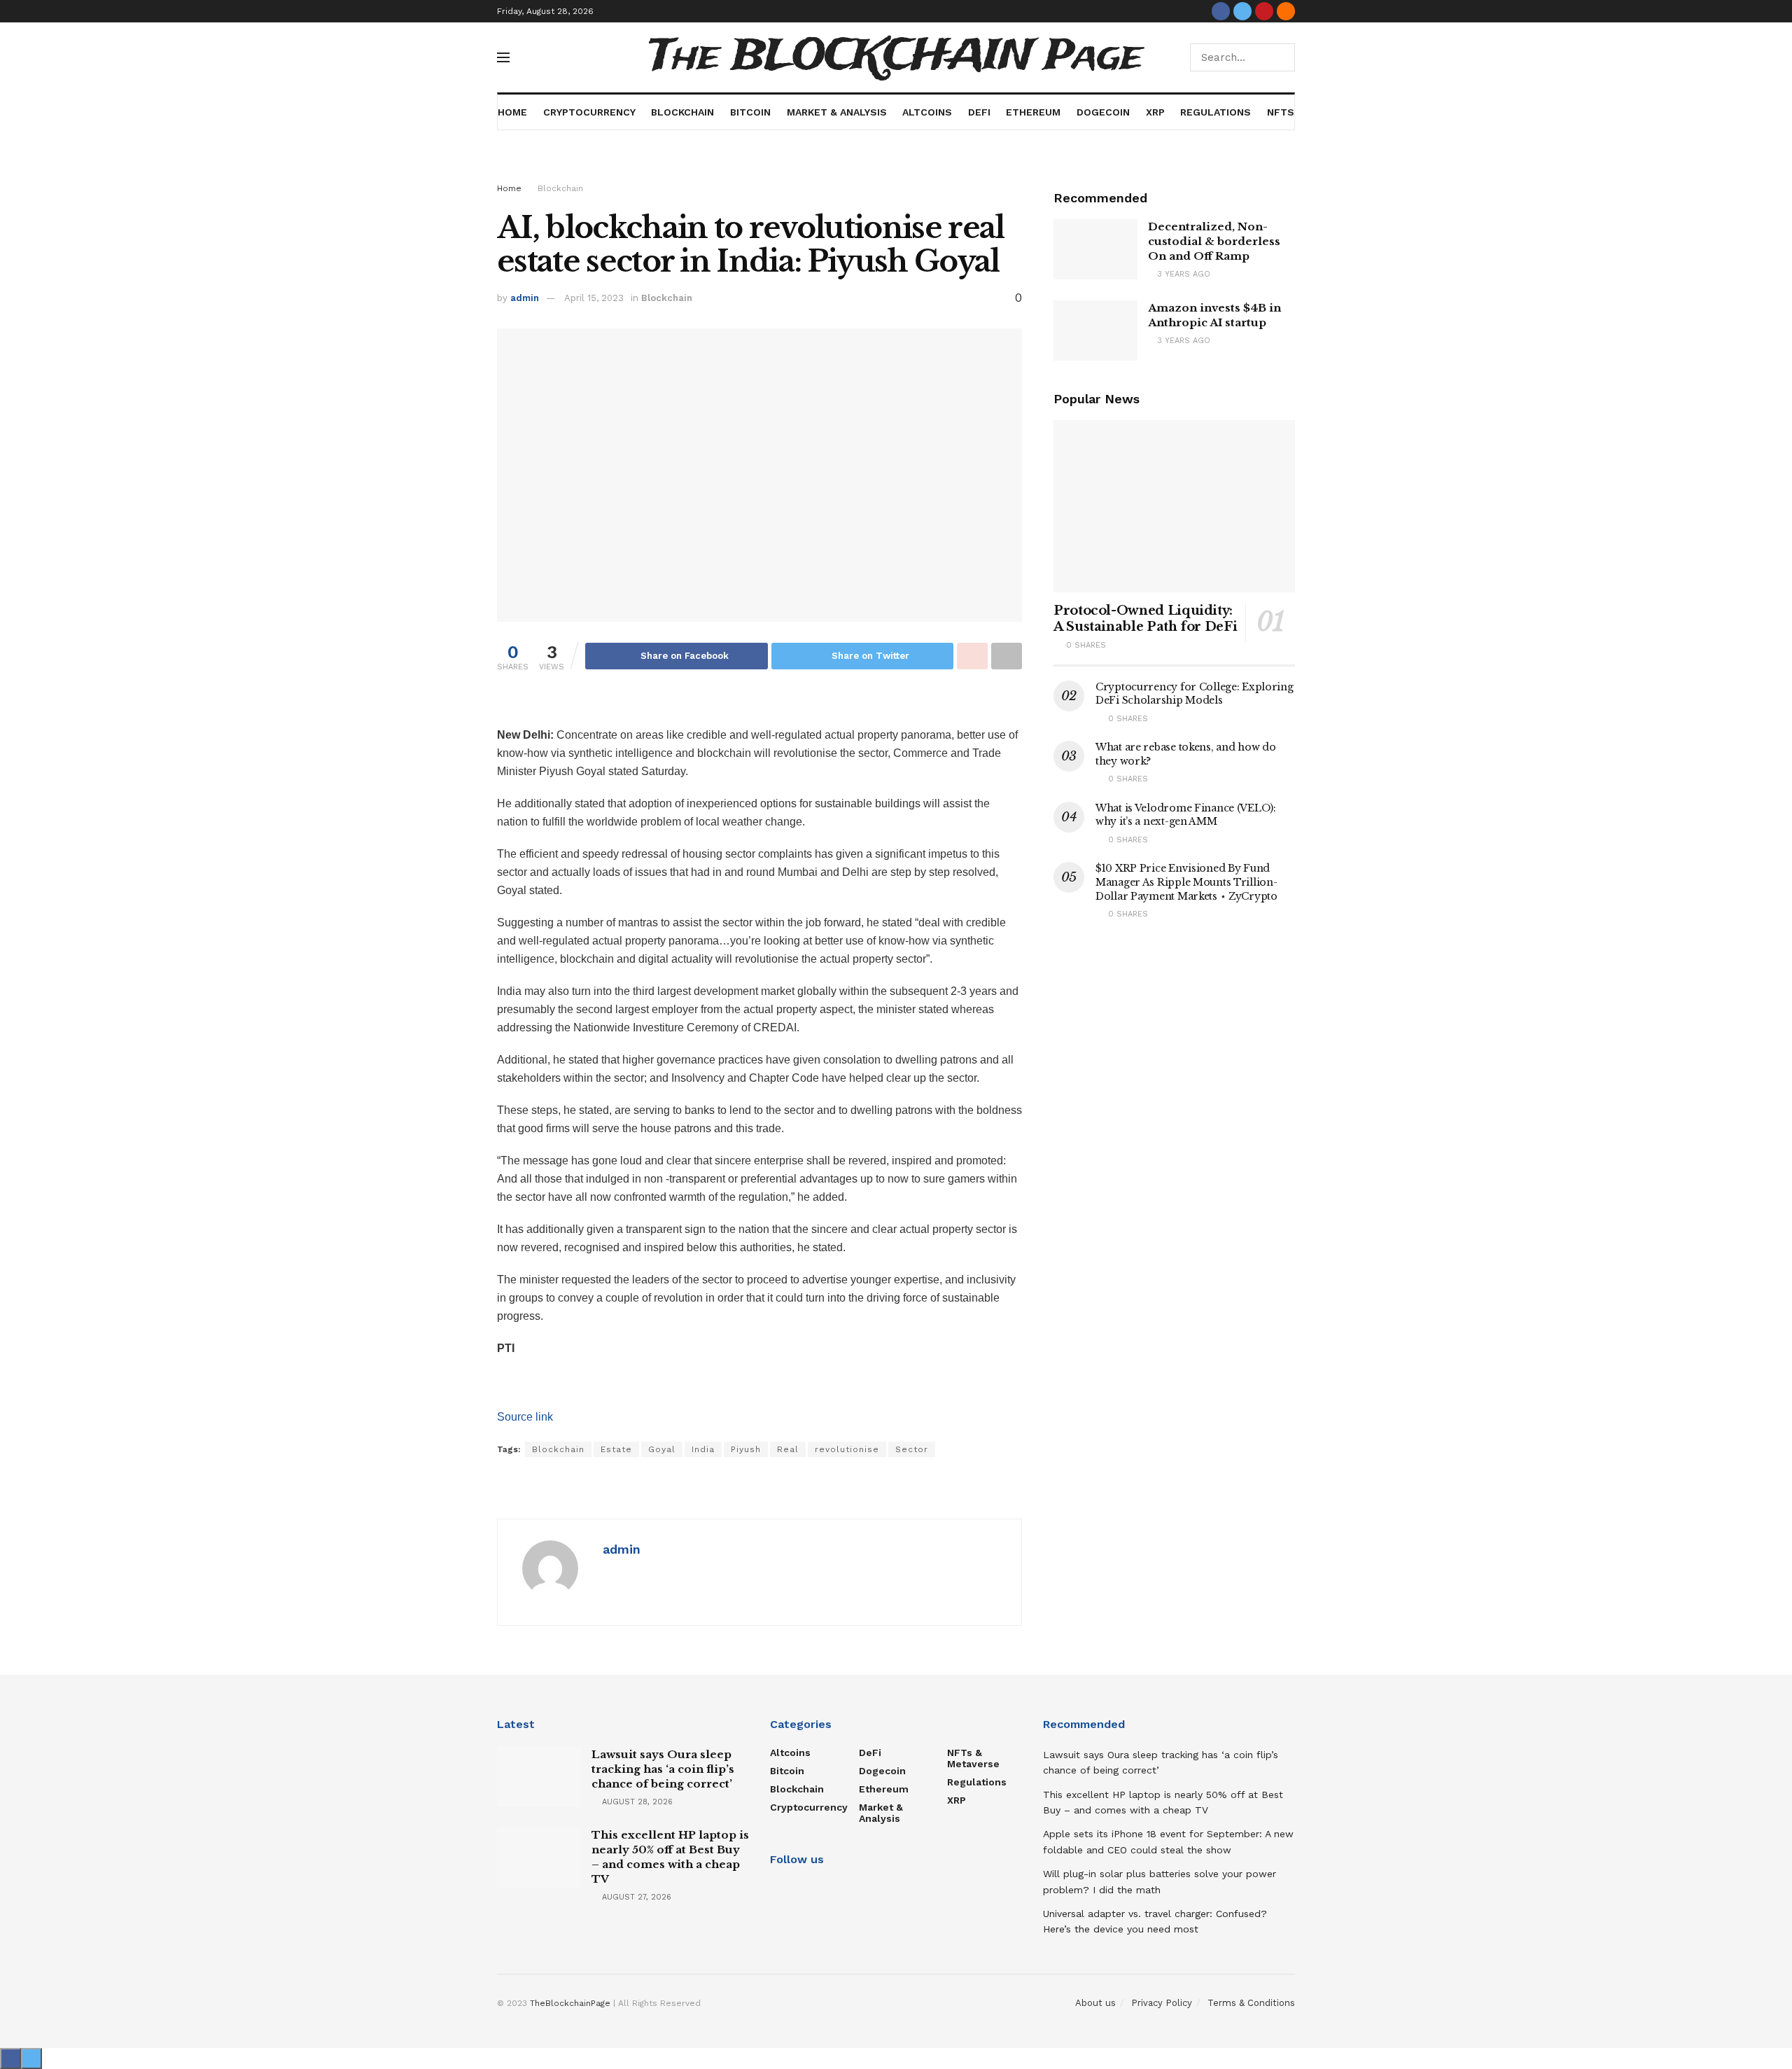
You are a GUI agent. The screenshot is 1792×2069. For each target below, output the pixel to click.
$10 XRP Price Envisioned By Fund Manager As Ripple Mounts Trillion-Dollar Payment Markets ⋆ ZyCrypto (1186, 882)
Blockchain (682, 112)
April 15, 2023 (594, 298)
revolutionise (847, 1449)
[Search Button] (1281, 57)
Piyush (746, 1449)
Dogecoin (1103, 112)
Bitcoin (750, 112)
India (703, 1449)
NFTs (1281, 112)
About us (1095, 2003)
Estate (616, 1449)
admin (525, 298)
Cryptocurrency (589, 112)
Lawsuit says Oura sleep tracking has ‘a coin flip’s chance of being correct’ (663, 1769)
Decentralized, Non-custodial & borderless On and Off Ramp (1214, 241)
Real (788, 1449)
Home (512, 112)
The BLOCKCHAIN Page (896, 57)
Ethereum (1033, 112)
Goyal (662, 1449)
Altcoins (927, 112)
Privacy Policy (1162, 2003)
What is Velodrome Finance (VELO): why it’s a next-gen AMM (1186, 815)
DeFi (979, 112)
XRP (1155, 112)
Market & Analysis (837, 112)
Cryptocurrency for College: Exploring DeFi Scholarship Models (1195, 694)
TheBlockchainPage (570, 2003)
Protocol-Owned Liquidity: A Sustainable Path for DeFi (1145, 619)
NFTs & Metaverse (973, 1758)
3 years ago (1182, 274)
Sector (912, 1449)
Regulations (1216, 112)
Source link (525, 1417)
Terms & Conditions (1251, 2003)
